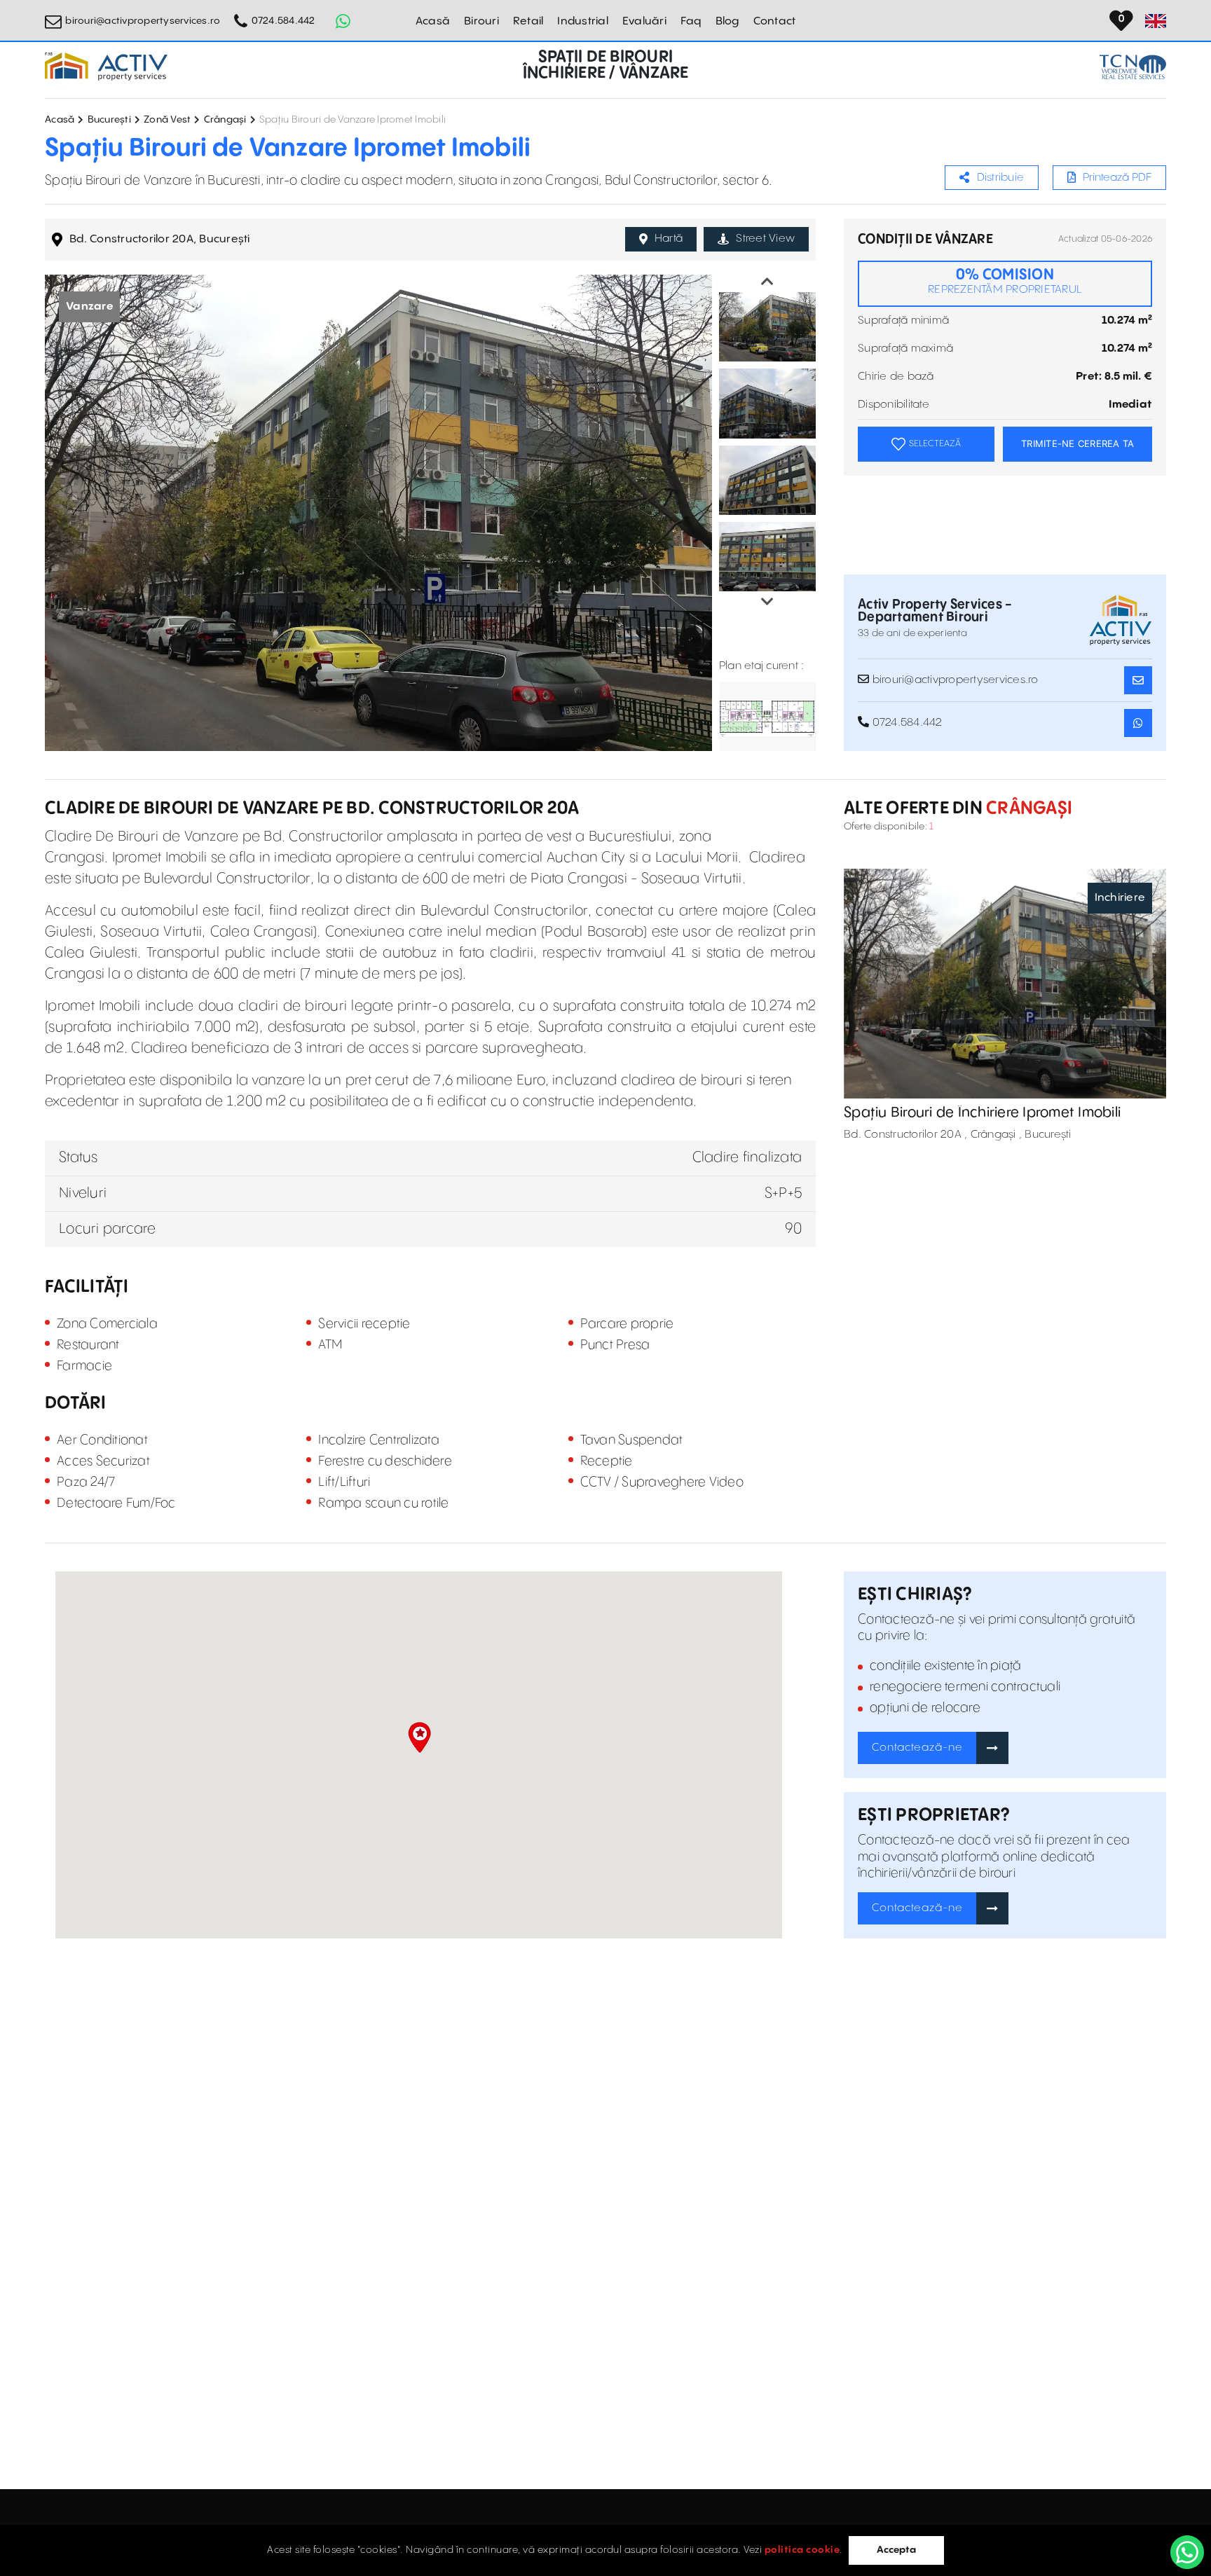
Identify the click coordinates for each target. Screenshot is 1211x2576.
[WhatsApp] (1187, 2552)
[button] (419, 1737)
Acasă (433, 21)
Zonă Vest (167, 120)
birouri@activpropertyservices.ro (143, 21)
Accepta (896, 2550)
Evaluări (644, 21)
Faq (691, 21)
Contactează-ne (917, 1748)
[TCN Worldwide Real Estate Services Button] (1133, 67)
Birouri (481, 21)
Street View (765, 239)
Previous (767, 282)
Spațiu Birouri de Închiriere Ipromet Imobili (982, 1113)
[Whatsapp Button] (343, 21)
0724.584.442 (283, 21)
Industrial (583, 21)
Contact (775, 21)
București (109, 120)
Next (767, 602)
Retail (528, 21)
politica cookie (802, 2550)
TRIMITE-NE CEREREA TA (1077, 443)
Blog (727, 21)
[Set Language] (1156, 21)
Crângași (225, 120)
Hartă (669, 239)
